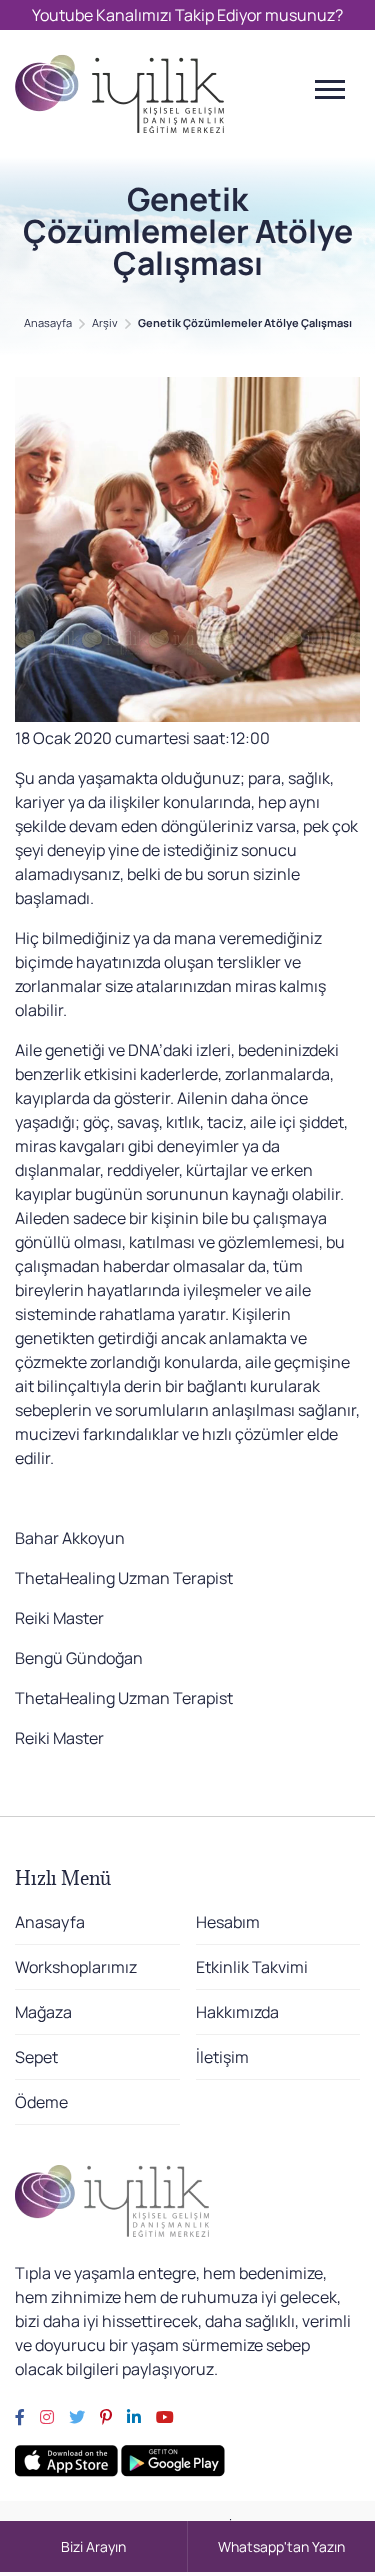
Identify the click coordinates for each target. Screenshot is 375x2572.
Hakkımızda (237, 2012)
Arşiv (105, 322)
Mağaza (43, 2012)
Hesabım (228, 1922)
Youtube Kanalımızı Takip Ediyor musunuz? (187, 15)
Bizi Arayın (93, 2546)
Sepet (36, 2057)
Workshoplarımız (76, 1967)
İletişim (222, 2057)
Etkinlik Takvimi (252, 1967)
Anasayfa (48, 322)
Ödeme (41, 2102)
